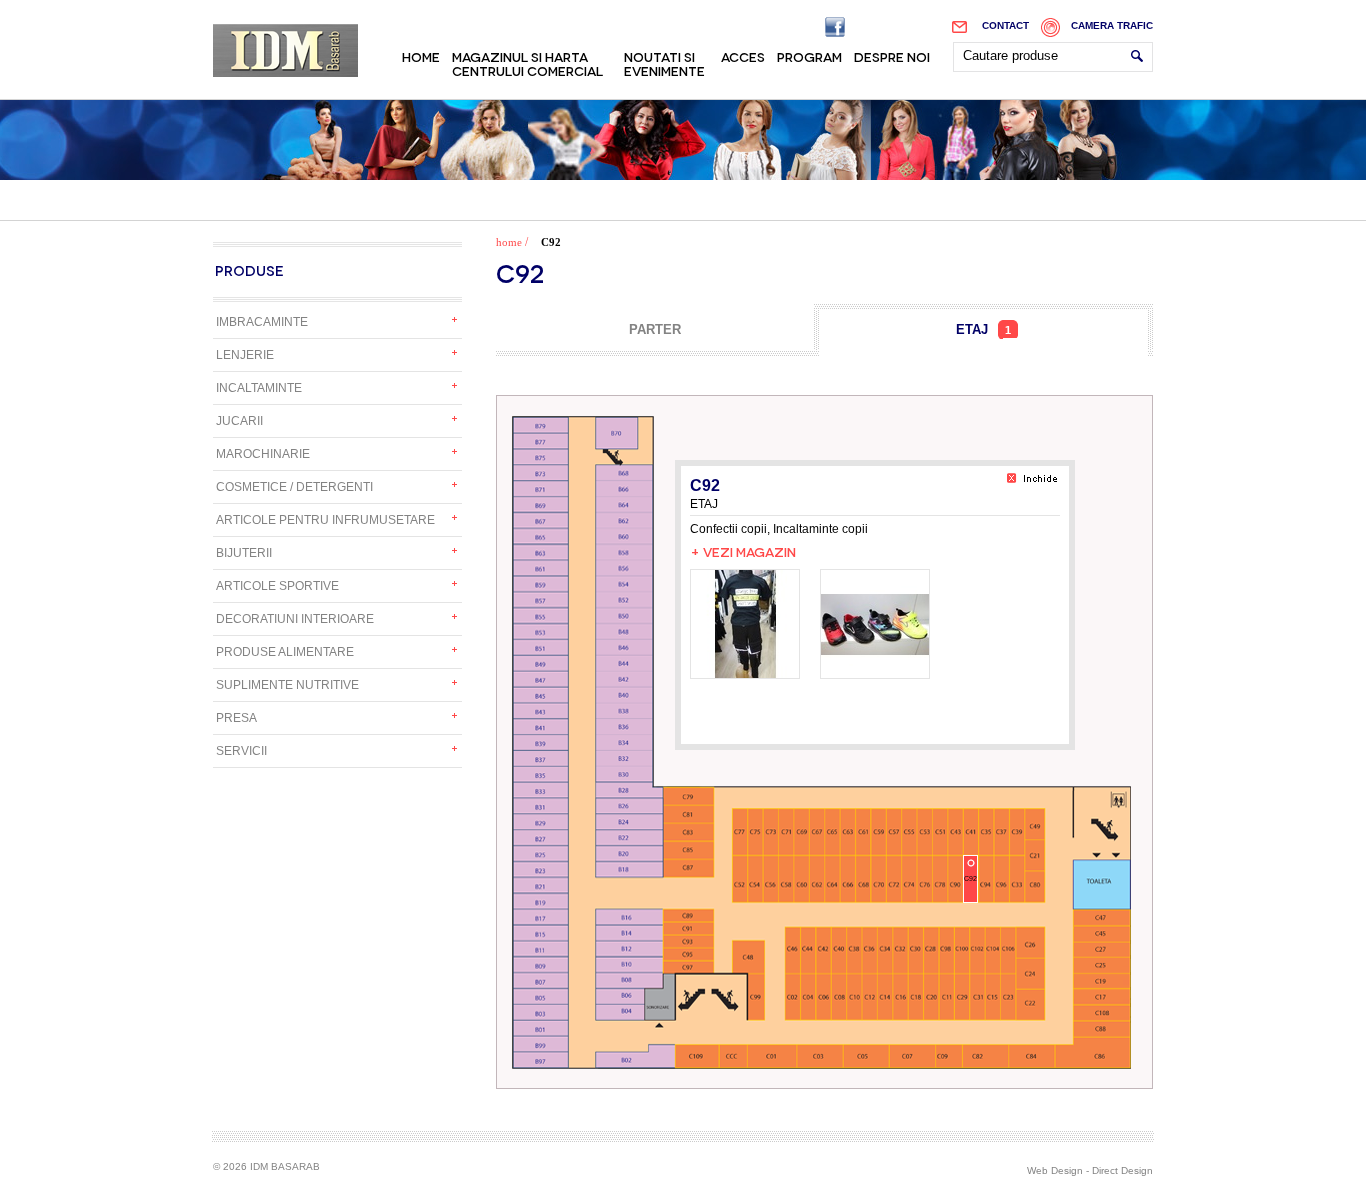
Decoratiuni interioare (295, 619)
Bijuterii (244, 553)
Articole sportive (277, 586)
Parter (655, 329)
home (509, 242)
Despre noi (892, 56)
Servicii (241, 751)
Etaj (983, 329)
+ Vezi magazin (743, 551)
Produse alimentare (285, 652)
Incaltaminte (259, 388)
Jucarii (239, 421)
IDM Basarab (285, 50)
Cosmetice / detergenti (294, 487)
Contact (1005, 25)
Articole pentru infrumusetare (325, 520)
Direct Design (1122, 1170)
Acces (743, 56)
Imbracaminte (262, 322)
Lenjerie (245, 355)
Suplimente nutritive (287, 685)
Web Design (1055, 1170)
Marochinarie (263, 454)
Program (809, 56)
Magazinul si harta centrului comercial (527, 63)
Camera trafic (1112, 25)
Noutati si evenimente (664, 63)
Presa (236, 718)
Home (421, 56)
